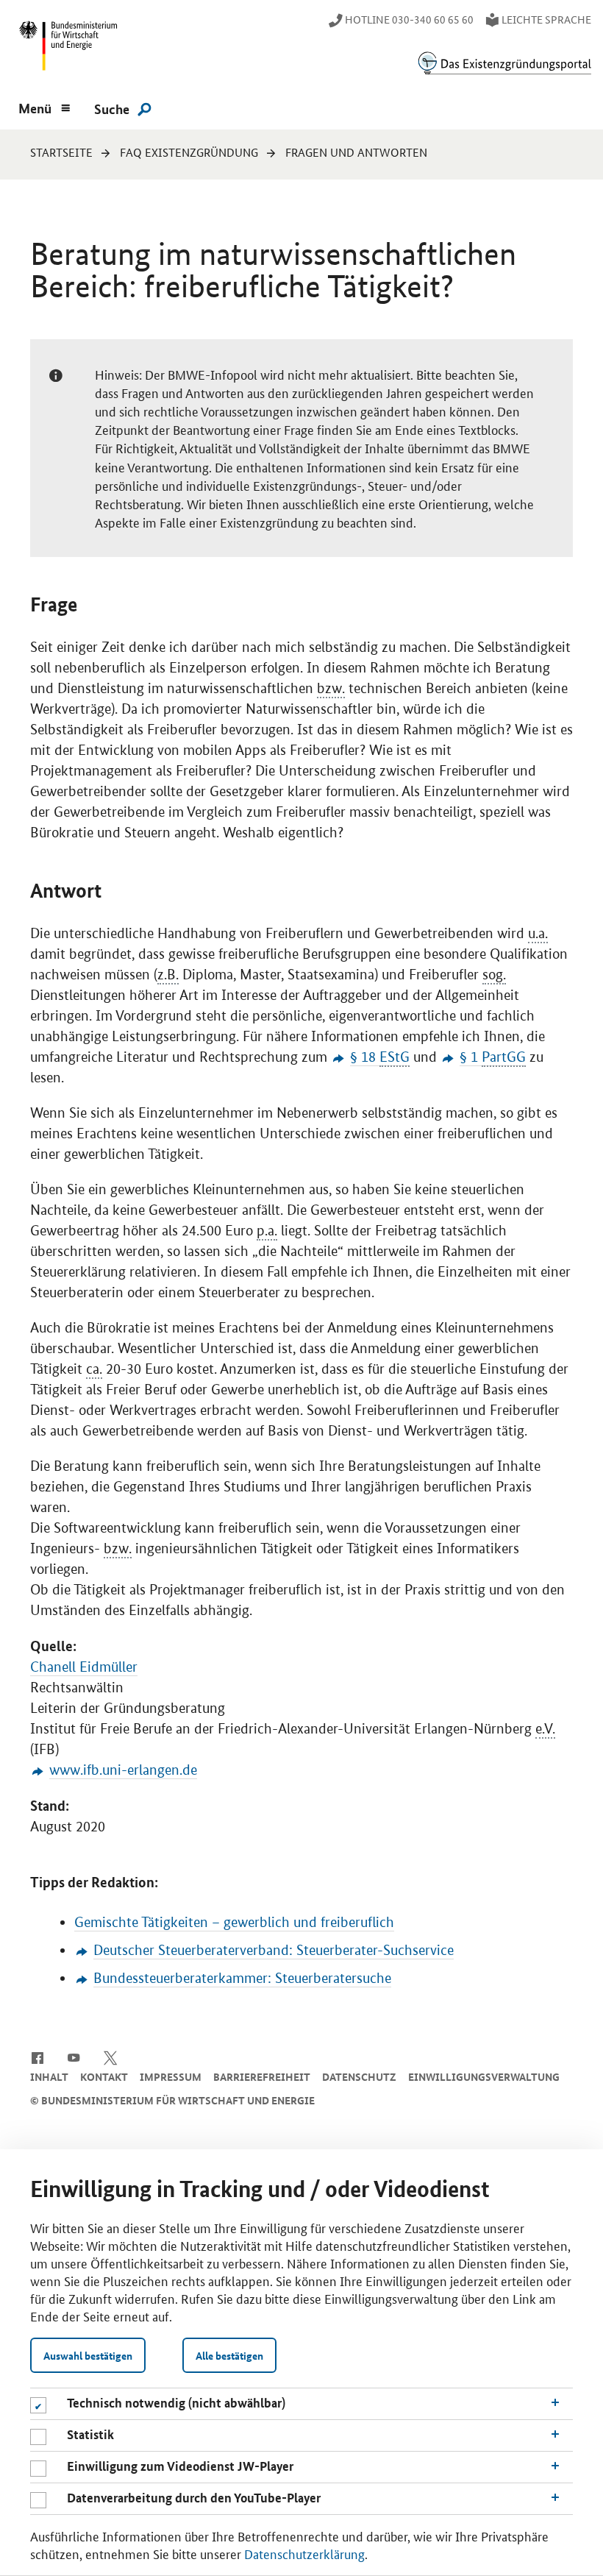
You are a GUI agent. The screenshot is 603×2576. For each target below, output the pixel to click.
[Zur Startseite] (504, 63)
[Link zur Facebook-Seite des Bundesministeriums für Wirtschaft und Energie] (37, 2057)
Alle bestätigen (229, 2355)
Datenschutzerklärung (304, 2553)
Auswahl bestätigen (88, 2355)
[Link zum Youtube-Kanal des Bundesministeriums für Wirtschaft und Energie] (74, 2057)
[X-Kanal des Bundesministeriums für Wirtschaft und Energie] (111, 2057)
